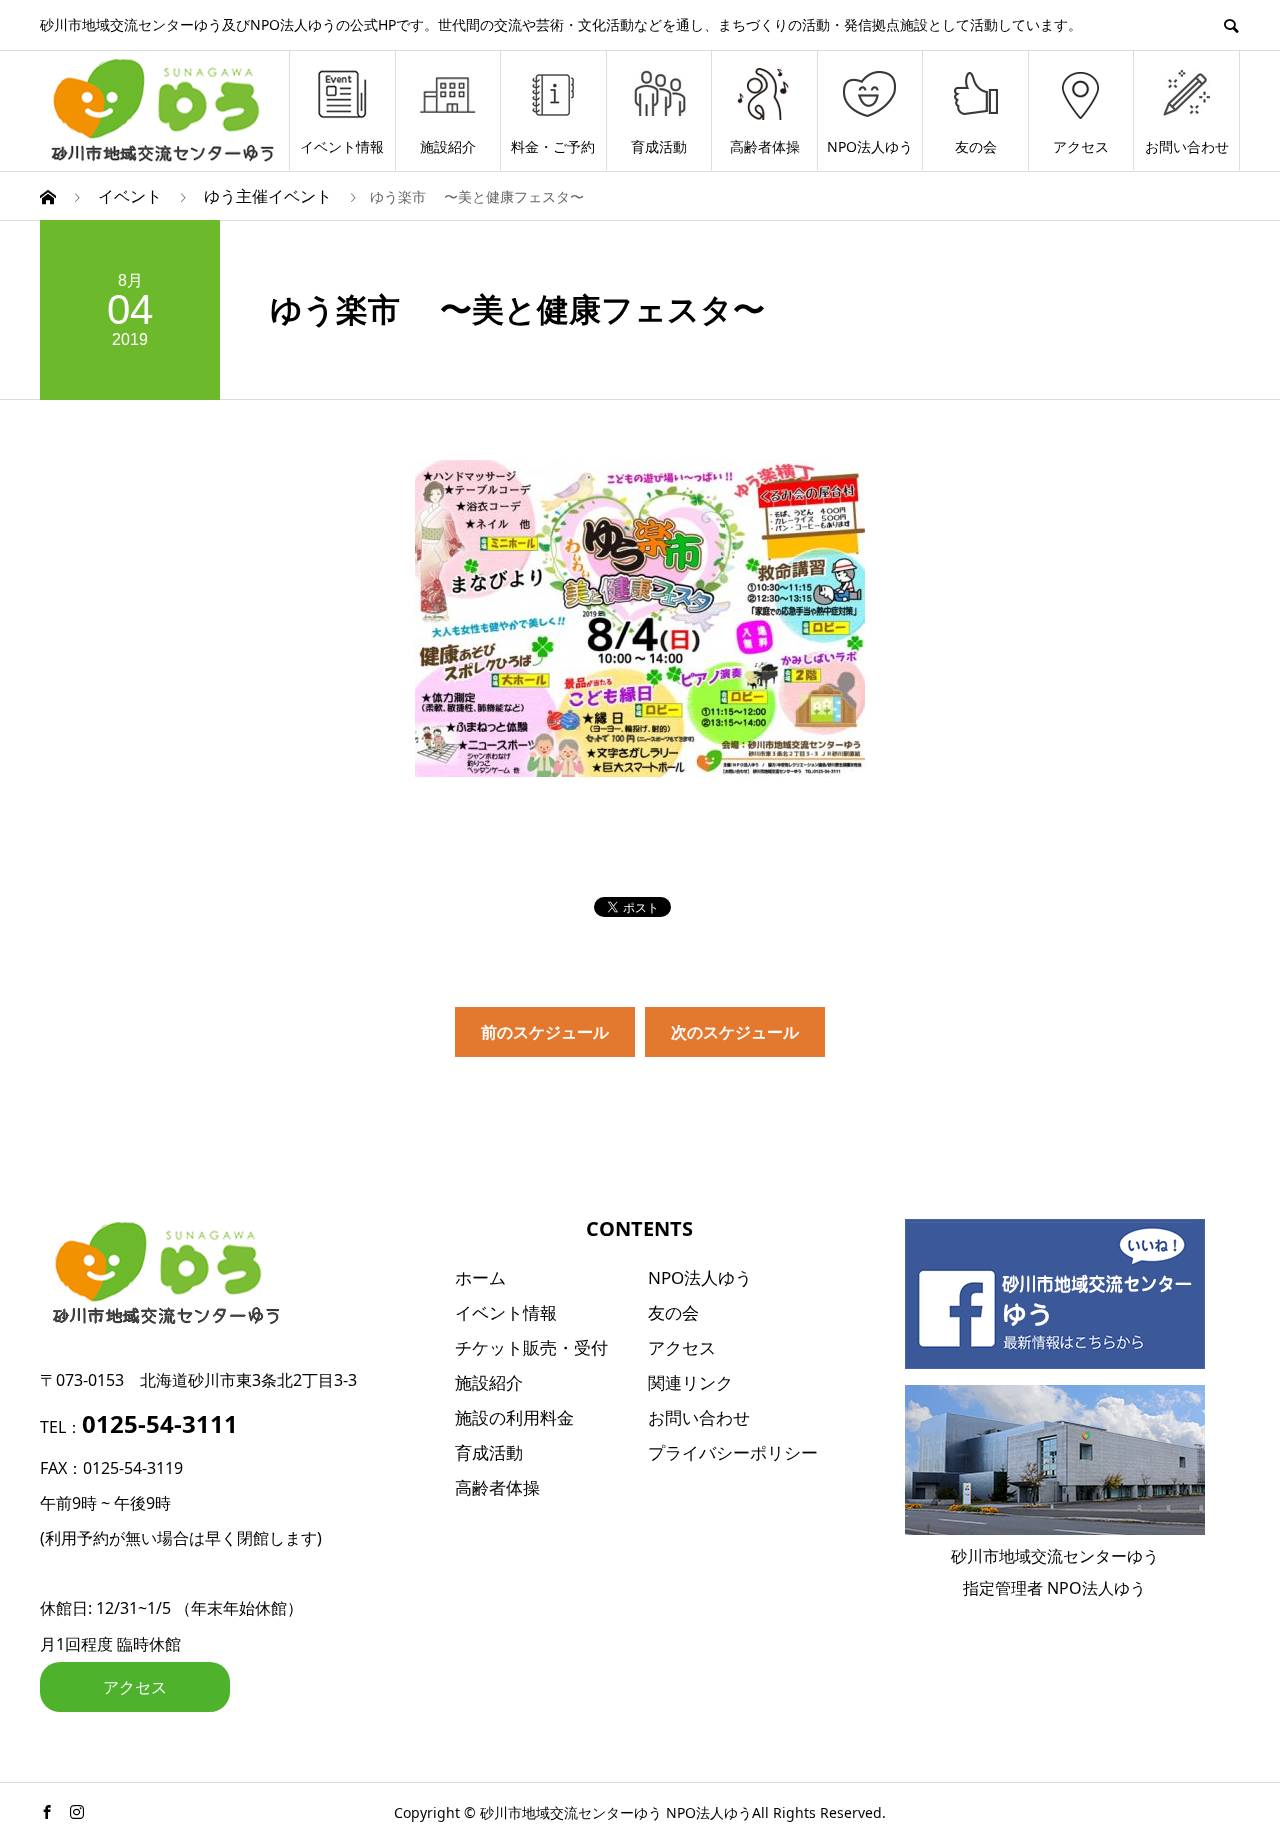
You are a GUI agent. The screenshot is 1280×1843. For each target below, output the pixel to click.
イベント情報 (342, 146)
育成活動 (659, 146)
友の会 (976, 146)
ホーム (480, 1277)
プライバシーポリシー (733, 1452)
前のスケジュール (545, 1032)
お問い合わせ (1187, 146)
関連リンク (690, 1382)
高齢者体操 (765, 146)
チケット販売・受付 (531, 1347)
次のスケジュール (735, 1032)
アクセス (1081, 146)
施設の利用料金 (514, 1417)
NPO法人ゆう (870, 146)
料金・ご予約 (553, 146)
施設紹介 (448, 146)
